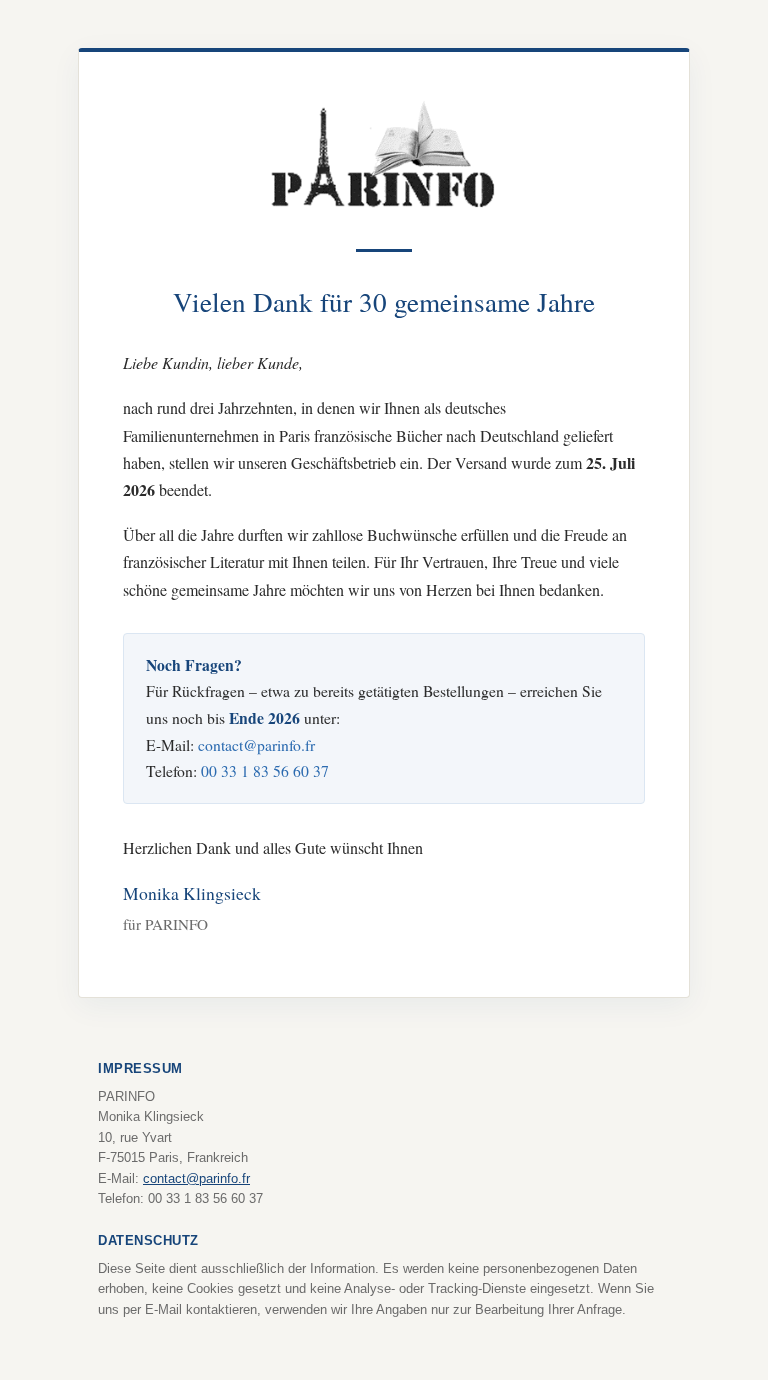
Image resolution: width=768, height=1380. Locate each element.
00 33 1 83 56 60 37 (265, 770)
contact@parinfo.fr (256, 744)
